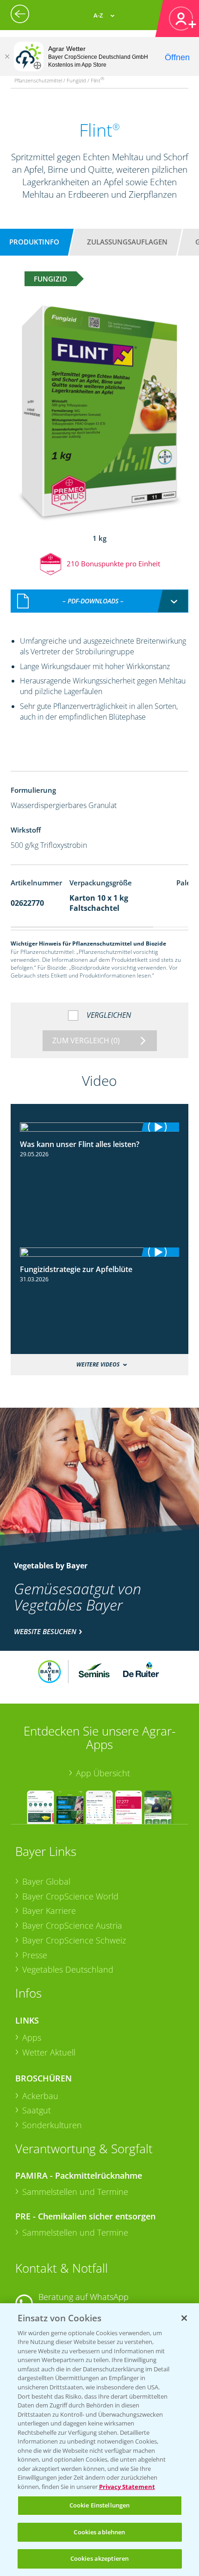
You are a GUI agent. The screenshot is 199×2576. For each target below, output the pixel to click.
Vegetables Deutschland (68, 1969)
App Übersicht (103, 1773)
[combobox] (100, 601)
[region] (99, 2440)
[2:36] (100, 1252)
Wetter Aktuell (49, 2052)
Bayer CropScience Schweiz (74, 1940)
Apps (32, 2037)
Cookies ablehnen (99, 2532)
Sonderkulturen (52, 2125)
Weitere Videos (98, 1364)
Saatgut (37, 2110)
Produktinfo (34, 242)
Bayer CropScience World (70, 1896)
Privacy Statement (127, 2487)
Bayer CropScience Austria (72, 1925)
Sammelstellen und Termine (75, 2192)
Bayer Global (46, 1881)
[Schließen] (7, 56)
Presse (35, 1955)
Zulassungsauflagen (127, 242)
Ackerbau (40, 2096)
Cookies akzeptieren (99, 2558)
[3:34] (100, 1127)
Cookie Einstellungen (100, 2505)
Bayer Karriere (49, 1911)
